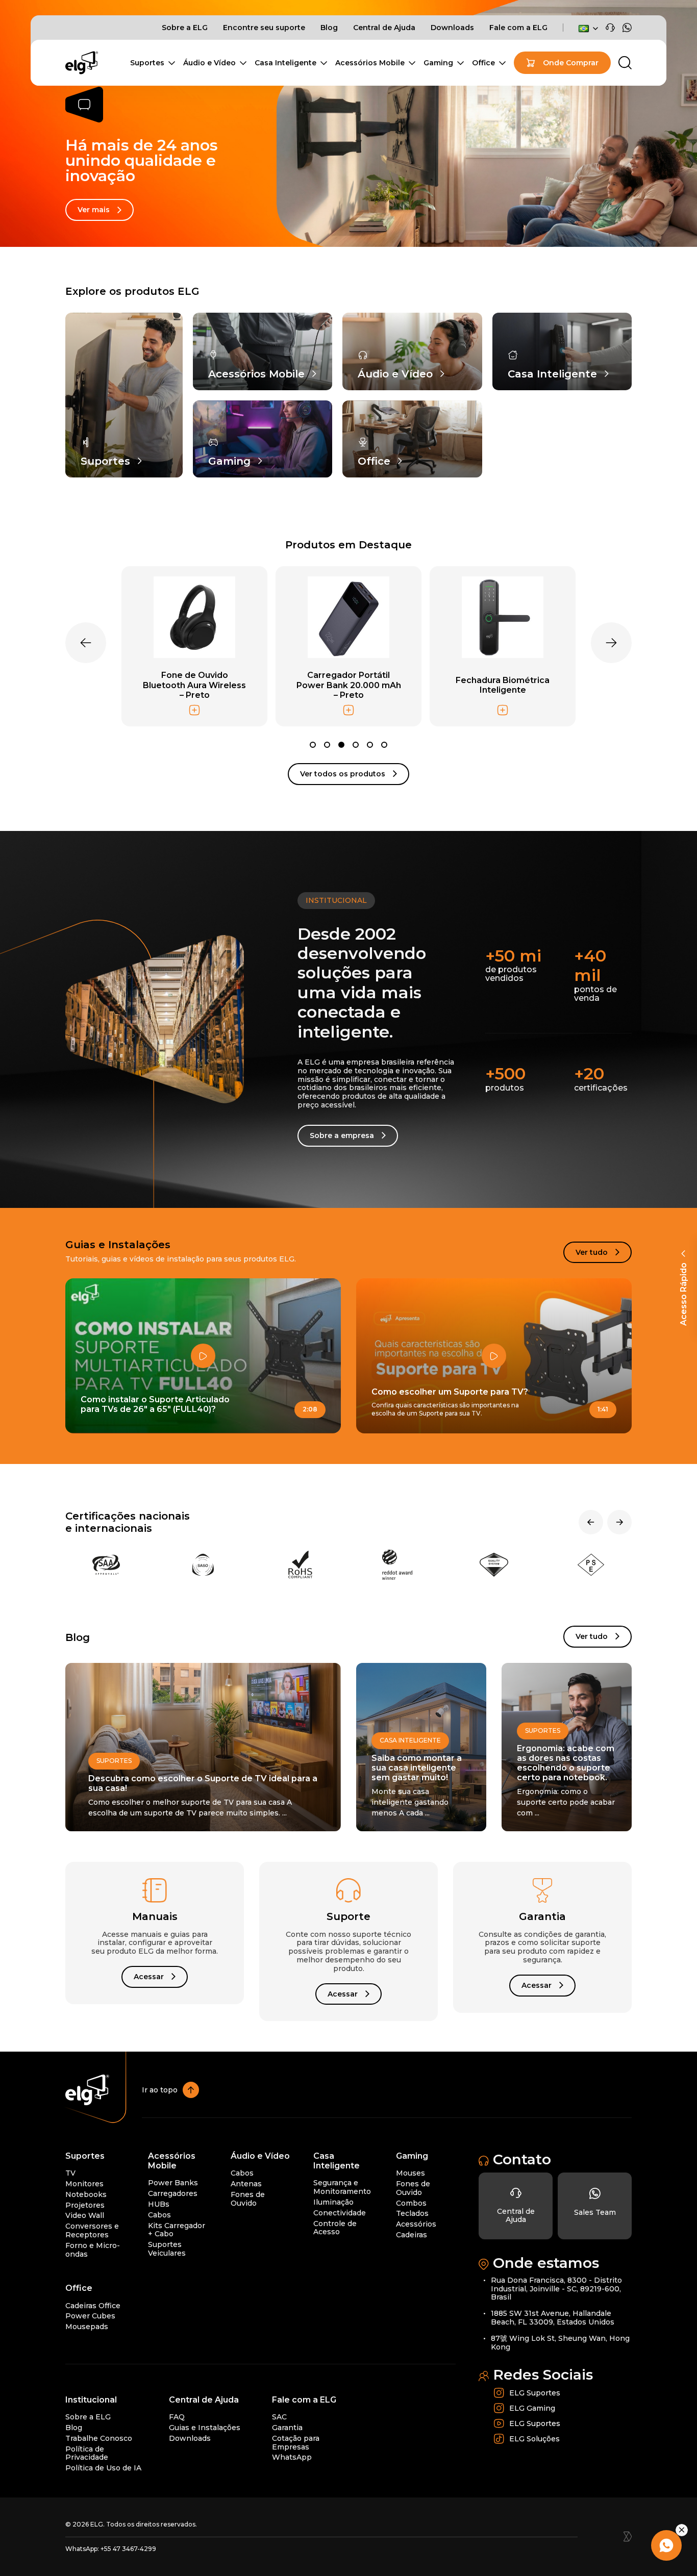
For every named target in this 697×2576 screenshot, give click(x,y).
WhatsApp (292, 2458)
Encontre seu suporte (264, 28)
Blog (329, 28)
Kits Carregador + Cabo (177, 2230)
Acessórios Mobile (370, 63)
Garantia (287, 2428)
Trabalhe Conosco (99, 2438)
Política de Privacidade (87, 2453)
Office (483, 63)
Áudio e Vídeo (209, 63)
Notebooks (86, 2194)
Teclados (412, 2214)
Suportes (147, 63)
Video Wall (85, 2216)
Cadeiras (412, 2235)
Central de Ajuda (384, 28)
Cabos (159, 2215)
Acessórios (416, 2224)
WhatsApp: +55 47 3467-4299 (111, 2549)
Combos (411, 2203)
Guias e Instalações (205, 2428)
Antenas (246, 2184)
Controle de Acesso (335, 2228)
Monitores (84, 2184)
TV (70, 2173)
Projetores (85, 2205)
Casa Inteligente (285, 63)
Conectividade (340, 2213)
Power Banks (173, 2183)
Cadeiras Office (93, 2306)
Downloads (452, 28)
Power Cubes (90, 2316)
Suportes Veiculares (167, 2249)
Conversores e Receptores (92, 2230)
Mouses (410, 2173)
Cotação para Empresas (296, 2443)
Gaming (438, 63)
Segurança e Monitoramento (342, 2188)
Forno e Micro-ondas (93, 2250)
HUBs (159, 2204)
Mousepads (87, 2327)
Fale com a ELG (518, 28)
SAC (279, 2417)
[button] (313, 745)
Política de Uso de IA (103, 2468)
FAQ (177, 2417)
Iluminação (333, 2202)
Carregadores (173, 2193)
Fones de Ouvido (248, 2199)
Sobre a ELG (185, 28)
